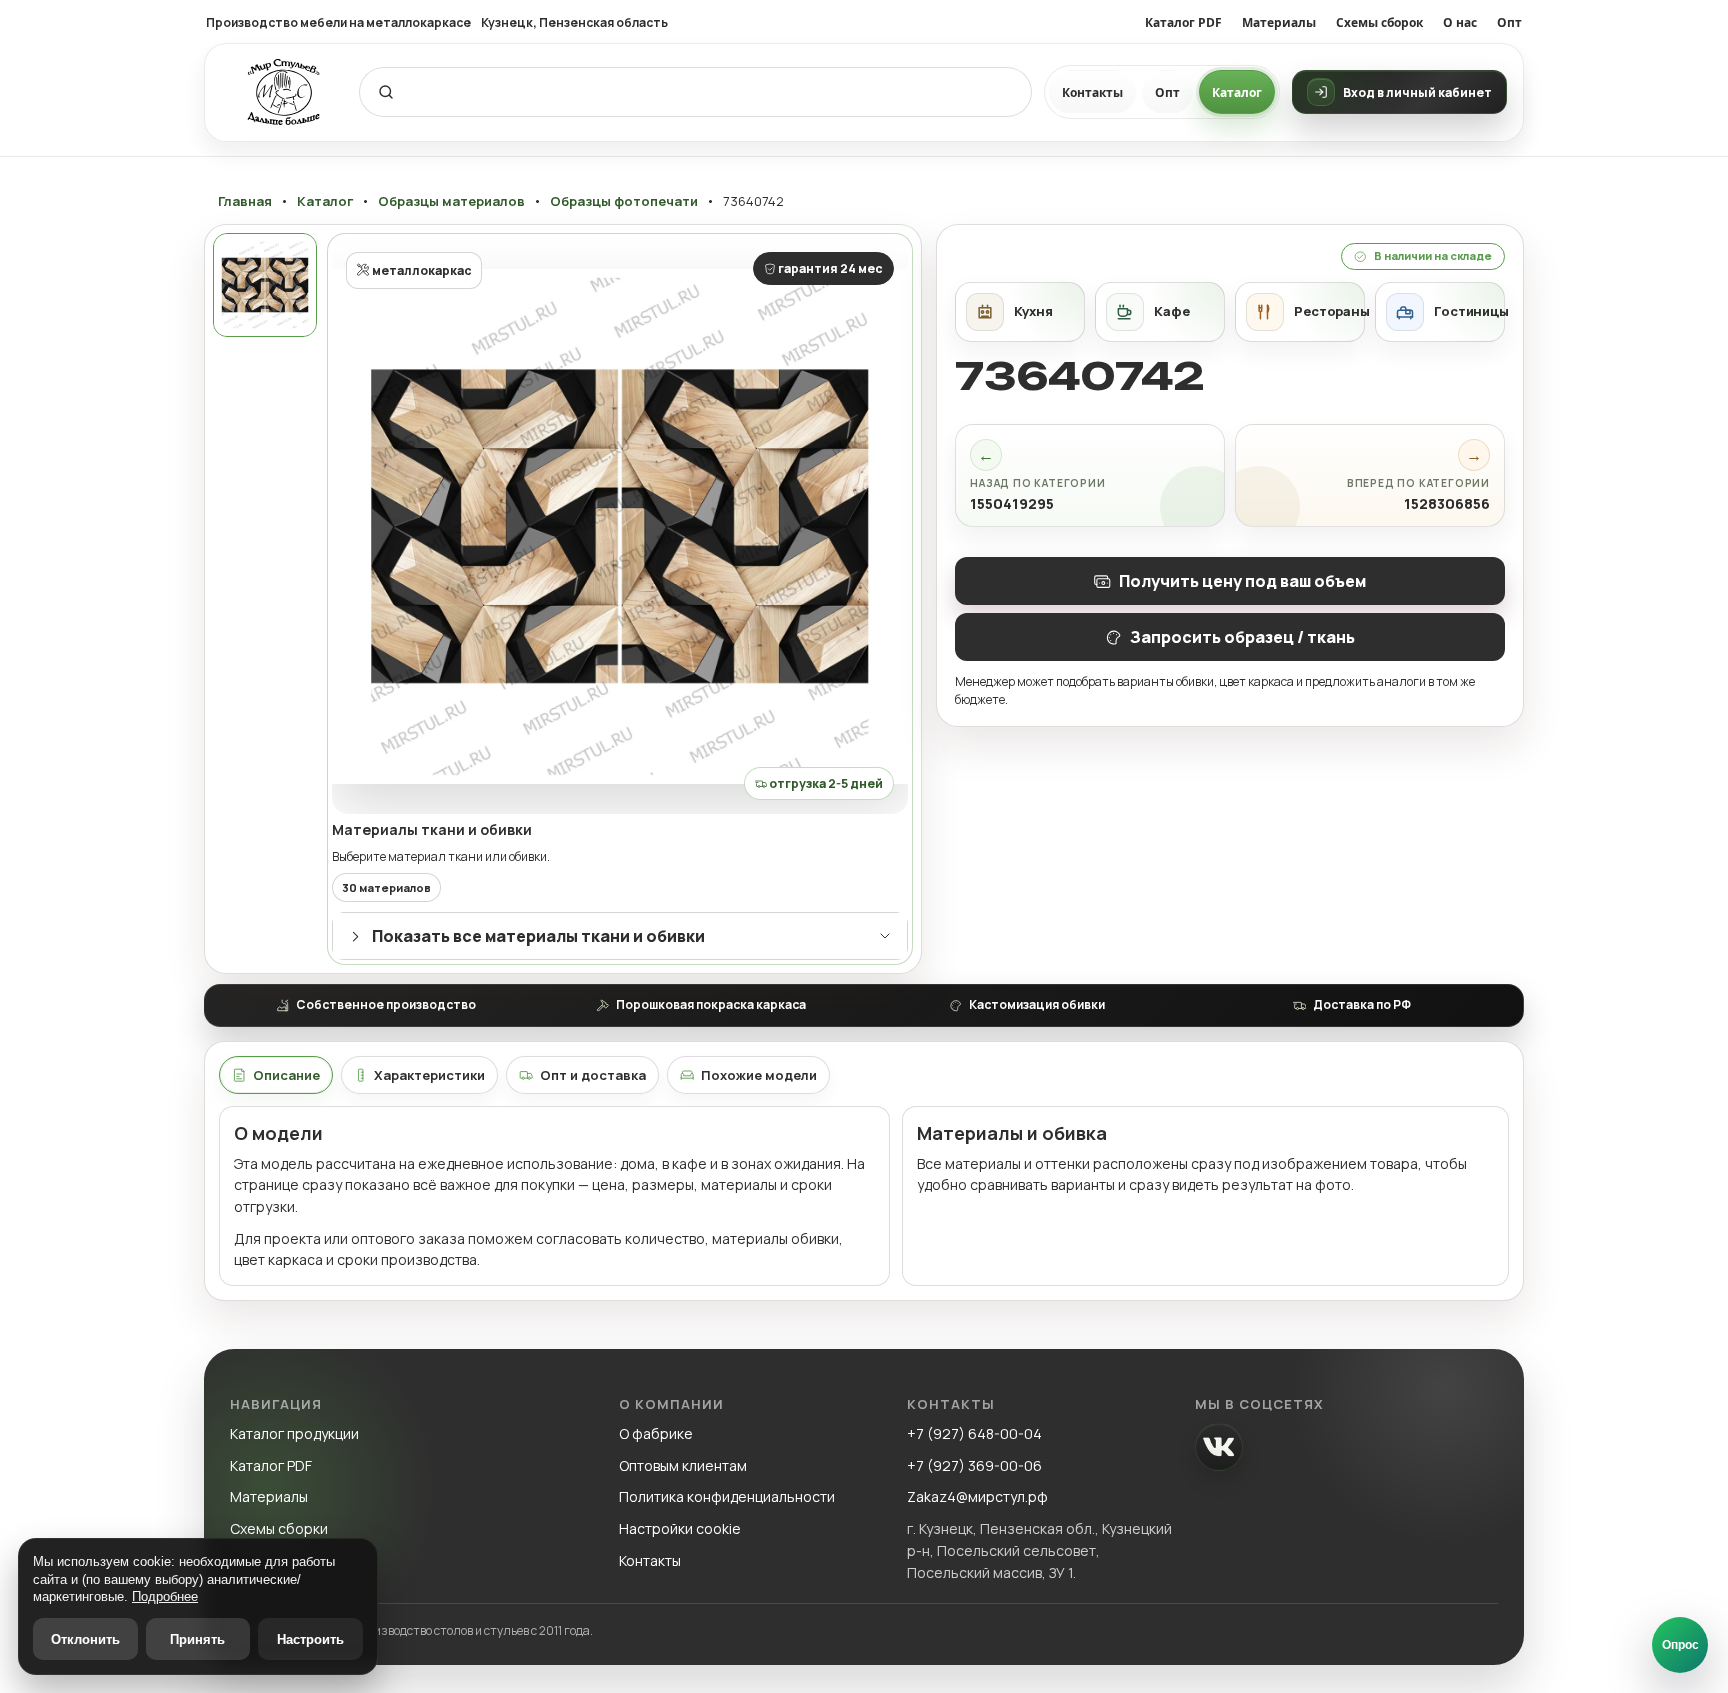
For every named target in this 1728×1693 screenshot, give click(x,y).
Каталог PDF (1183, 22)
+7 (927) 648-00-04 (974, 1433)
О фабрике (656, 1433)
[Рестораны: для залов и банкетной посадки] (1300, 312)
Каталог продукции (294, 1433)
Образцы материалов (451, 201)
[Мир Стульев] (284, 92)
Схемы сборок (1379, 22)
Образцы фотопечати (624, 201)
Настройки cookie (680, 1528)
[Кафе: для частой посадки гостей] (1160, 312)
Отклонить (85, 1639)
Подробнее (165, 1596)
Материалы (1279, 22)
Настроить (310, 1639)
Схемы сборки (279, 1528)
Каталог (1237, 92)
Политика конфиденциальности (727, 1496)
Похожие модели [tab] (759, 1075)
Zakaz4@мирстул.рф (977, 1496)
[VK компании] (1219, 1447)
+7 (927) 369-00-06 (974, 1465)
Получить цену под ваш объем (1242, 581)
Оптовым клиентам (683, 1465)
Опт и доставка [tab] (593, 1075)
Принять (197, 1639)
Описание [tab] (286, 1075)
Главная (245, 201)
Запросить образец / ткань (1242, 637)
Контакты (1092, 92)
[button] (620, 526)
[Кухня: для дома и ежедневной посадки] (1020, 312)
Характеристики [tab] (429, 1075)
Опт (1509, 22)
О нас (1460, 22)
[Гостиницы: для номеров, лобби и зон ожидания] (1440, 312)
